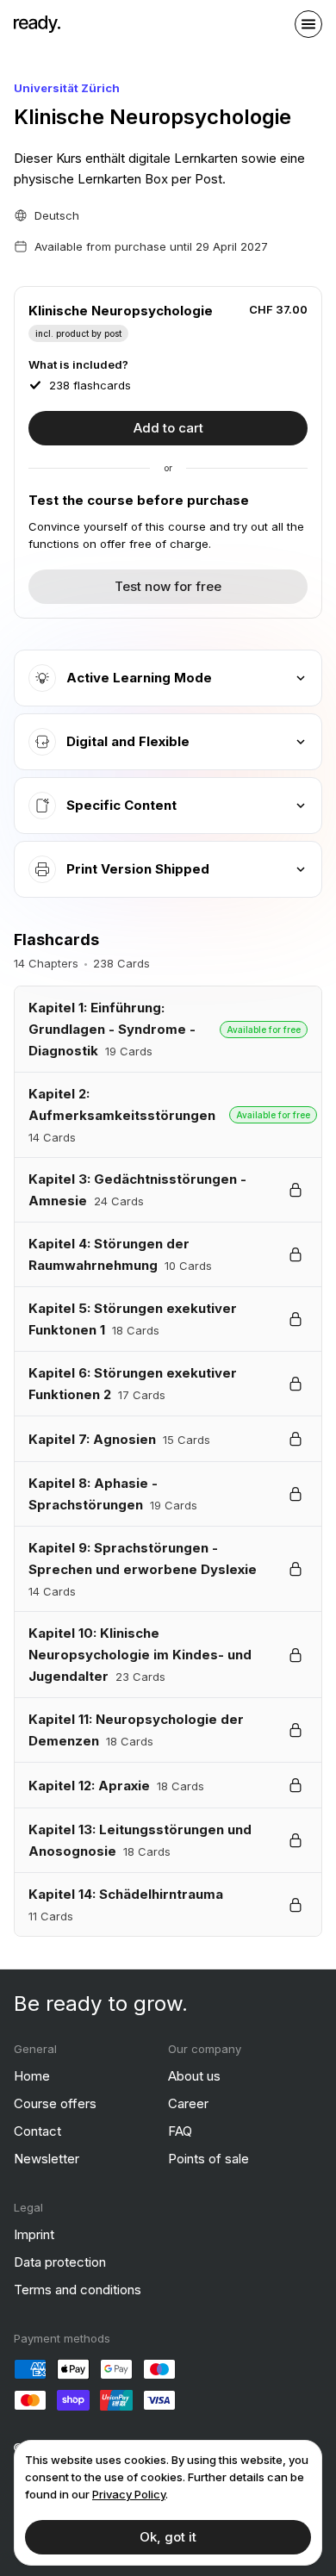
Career (188, 2103)
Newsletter (47, 2159)
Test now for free (168, 586)
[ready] (37, 24)
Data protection (60, 2262)
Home (32, 2076)
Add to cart (168, 428)
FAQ (180, 2131)
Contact (37, 2131)
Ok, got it (168, 2537)
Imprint (34, 2234)
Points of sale (208, 2159)
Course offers (55, 2103)
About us (194, 2076)
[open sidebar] (308, 24)
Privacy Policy (129, 2494)
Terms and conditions (78, 2290)
